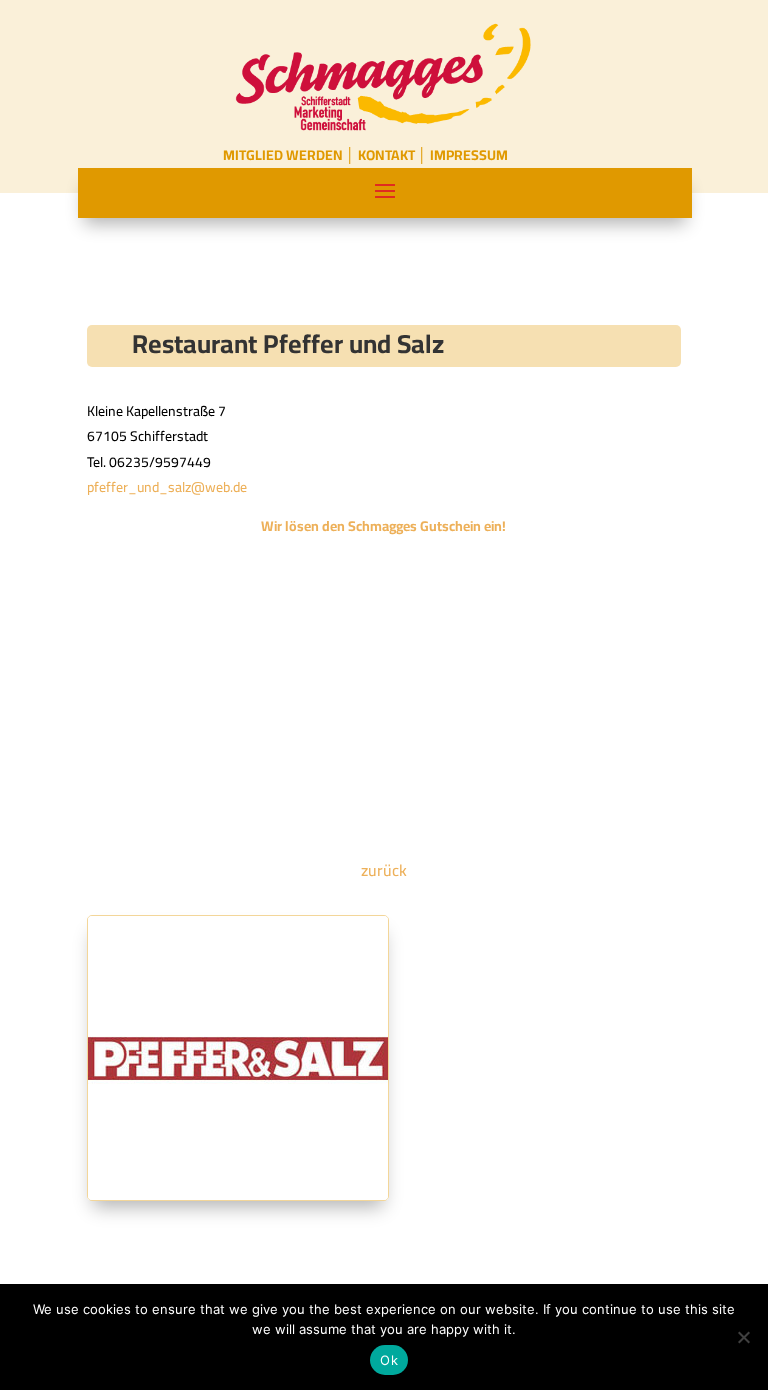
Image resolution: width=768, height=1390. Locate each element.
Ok (389, 1360)
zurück (384, 870)
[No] (743, 1337)
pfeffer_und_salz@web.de (167, 487)
